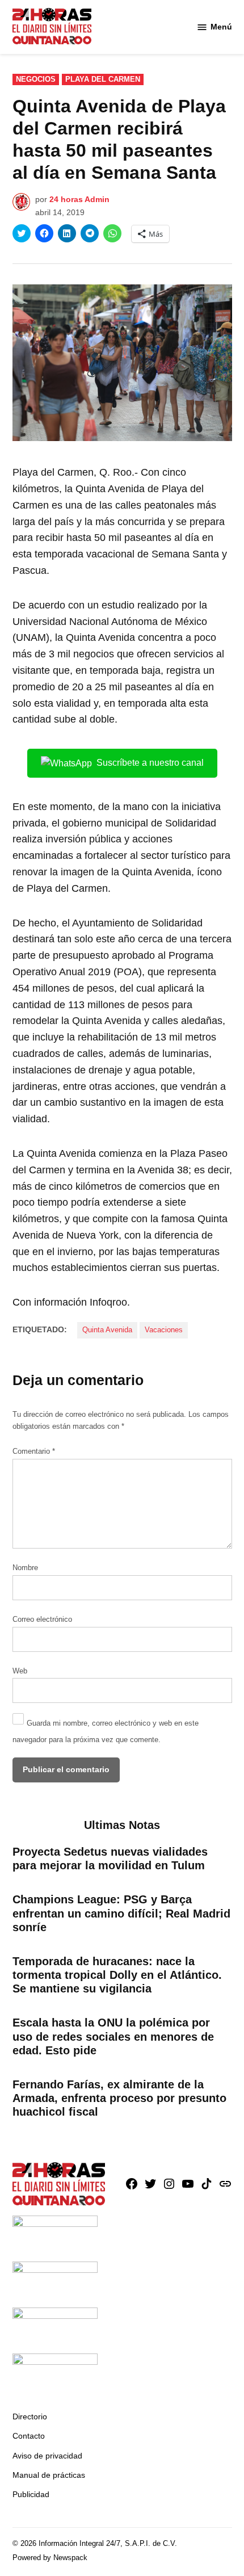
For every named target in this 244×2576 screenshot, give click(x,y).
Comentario (34, 1451)
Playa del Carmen (103, 79)
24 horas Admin (79, 199)
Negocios (36, 79)
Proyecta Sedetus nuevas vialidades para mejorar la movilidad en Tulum (110, 1858)
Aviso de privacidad (47, 2456)
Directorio (30, 2416)
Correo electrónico (42, 1620)
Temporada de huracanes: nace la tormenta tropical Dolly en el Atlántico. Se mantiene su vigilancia (117, 1975)
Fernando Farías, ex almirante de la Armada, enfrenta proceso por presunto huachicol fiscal (119, 2098)
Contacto (29, 2436)
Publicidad (31, 2494)
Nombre (25, 1568)
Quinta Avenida (107, 1330)
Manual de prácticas (49, 2475)
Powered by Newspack (50, 2558)
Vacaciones (164, 1330)
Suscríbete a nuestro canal (150, 763)
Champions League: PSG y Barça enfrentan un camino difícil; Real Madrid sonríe (121, 1913)
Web (20, 1671)
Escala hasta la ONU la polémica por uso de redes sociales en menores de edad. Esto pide (113, 2036)
